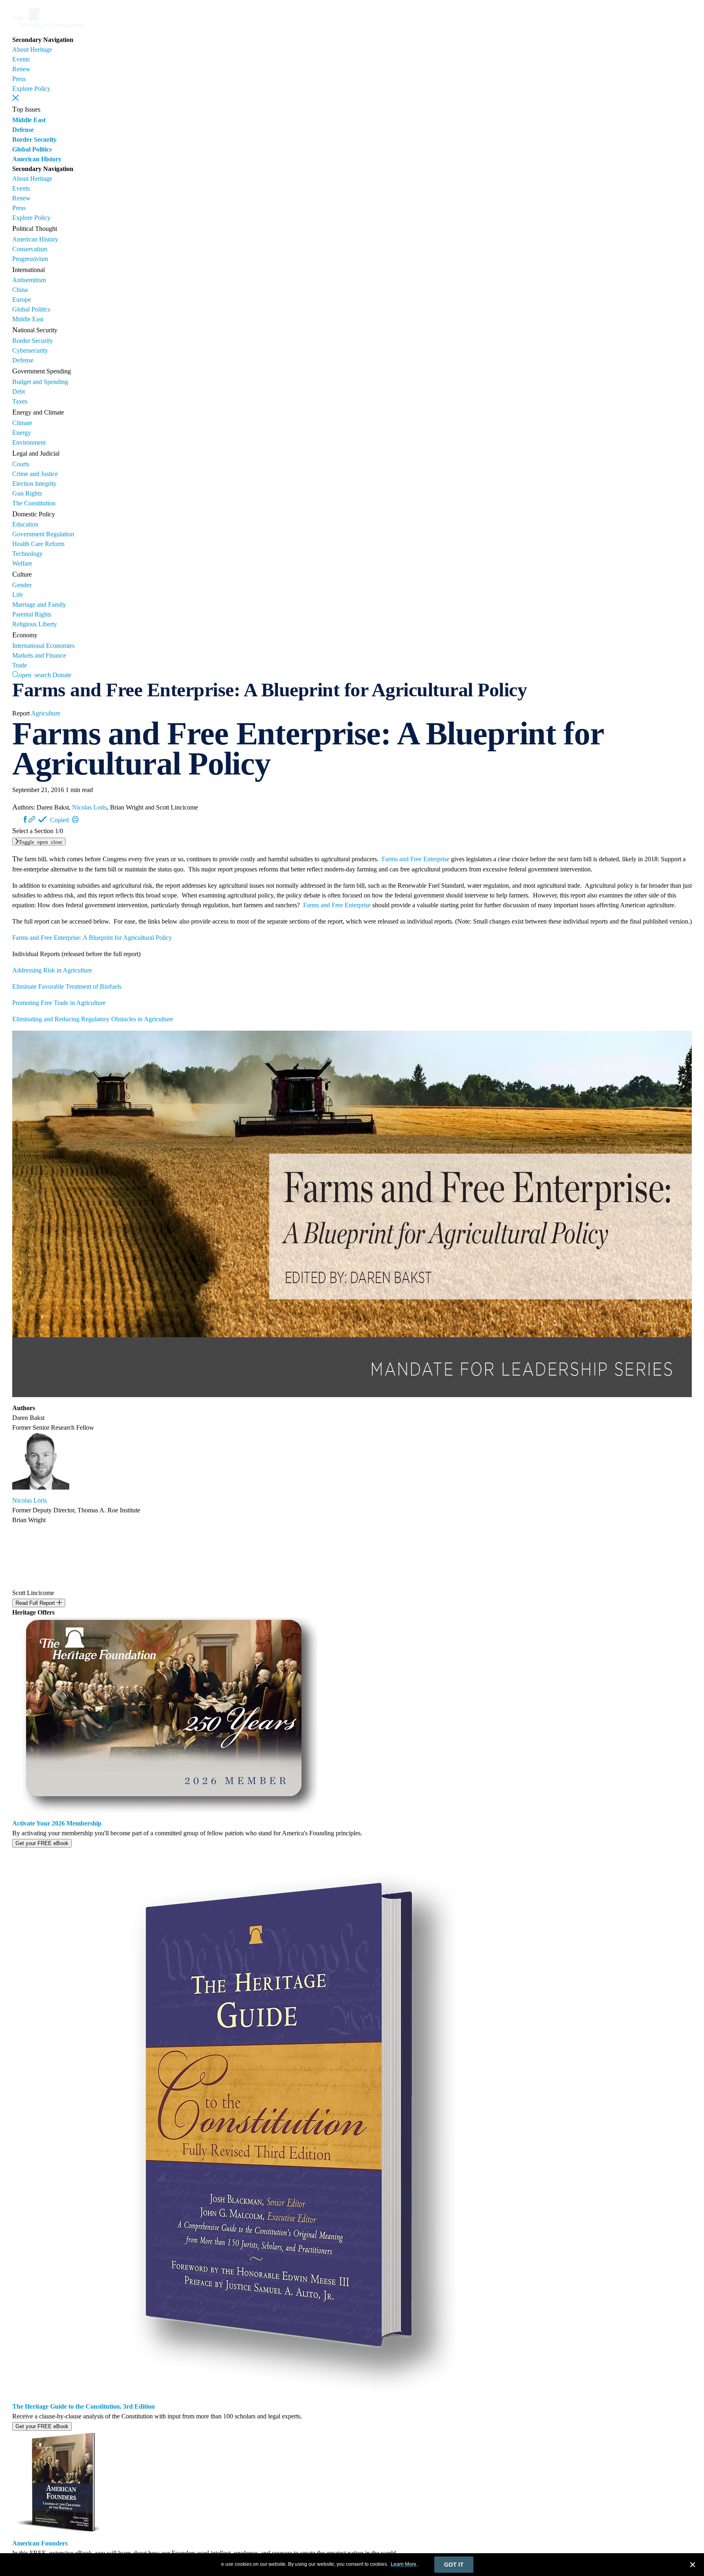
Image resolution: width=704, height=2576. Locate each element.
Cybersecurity (30, 350)
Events (21, 59)
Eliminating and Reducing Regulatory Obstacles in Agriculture (93, 1019)
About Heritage (32, 49)
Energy (22, 433)
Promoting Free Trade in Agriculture (59, 1003)
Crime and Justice (35, 474)
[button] (15, 98)
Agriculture (46, 713)
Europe (22, 300)
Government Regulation (43, 534)
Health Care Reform (38, 544)
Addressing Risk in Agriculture (52, 970)
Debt (19, 392)
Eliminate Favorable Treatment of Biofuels (67, 986)
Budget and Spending (40, 382)
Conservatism (30, 249)
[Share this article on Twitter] (18, 819)
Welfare (22, 563)
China (20, 290)
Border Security (34, 139)
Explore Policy (31, 89)
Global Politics (32, 149)
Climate (22, 423)
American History (37, 159)
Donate (62, 675)
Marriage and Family (39, 605)
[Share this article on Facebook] (25, 819)
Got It (454, 2565)
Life (18, 595)
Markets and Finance (39, 655)
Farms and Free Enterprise (416, 859)
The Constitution (34, 503)
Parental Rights (32, 614)
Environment (29, 442)
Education (25, 524)
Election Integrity (34, 484)
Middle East (29, 120)
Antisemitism (29, 280)
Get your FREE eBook (42, 1843)
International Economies (43, 646)
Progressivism (30, 259)
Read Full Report (36, 1603)
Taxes (20, 401)
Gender (22, 585)
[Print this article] (75, 819)
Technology (27, 554)
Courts (21, 464)
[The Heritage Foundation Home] (48, 30)
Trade (20, 665)
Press (19, 79)
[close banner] (693, 2566)
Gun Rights (27, 493)
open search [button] (35, 674)
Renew (21, 69)
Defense (23, 130)
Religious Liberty (35, 624)
